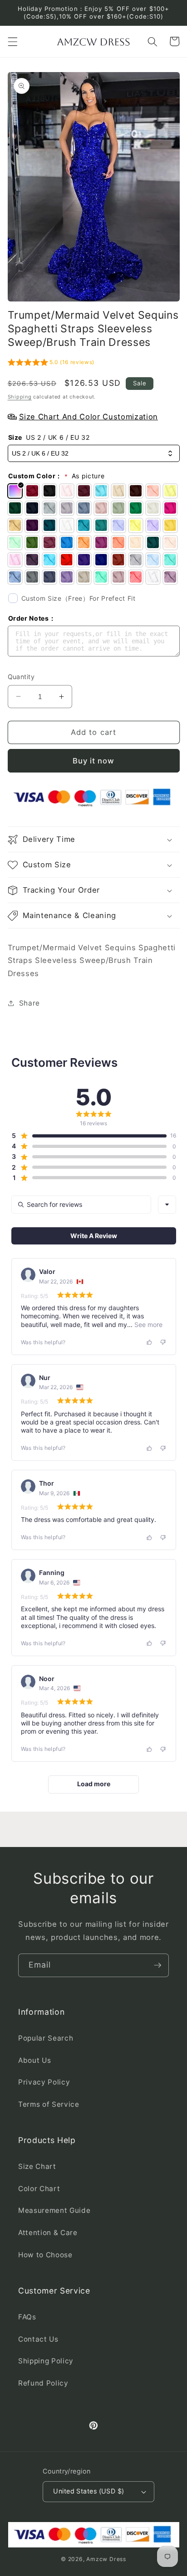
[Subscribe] (157, 1965)
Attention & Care (48, 2233)
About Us (34, 2060)
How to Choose (45, 2255)
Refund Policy (43, 2383)
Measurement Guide (54, 2210)
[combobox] (167, 1205)
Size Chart (37, 2166)
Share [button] (30, 1003)
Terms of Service (49, 2104)
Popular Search (46, 2038)
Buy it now (94, 761)
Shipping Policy (46, 2361)
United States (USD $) (89, 2491)
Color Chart (39, 2189)
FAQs (27, 2317)
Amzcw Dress (106, 2559)
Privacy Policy (44, 2082)
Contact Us (38, 2339)
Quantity (21, 677)
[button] (12, 41)
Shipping (20, 397)
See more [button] (148, 1324)
